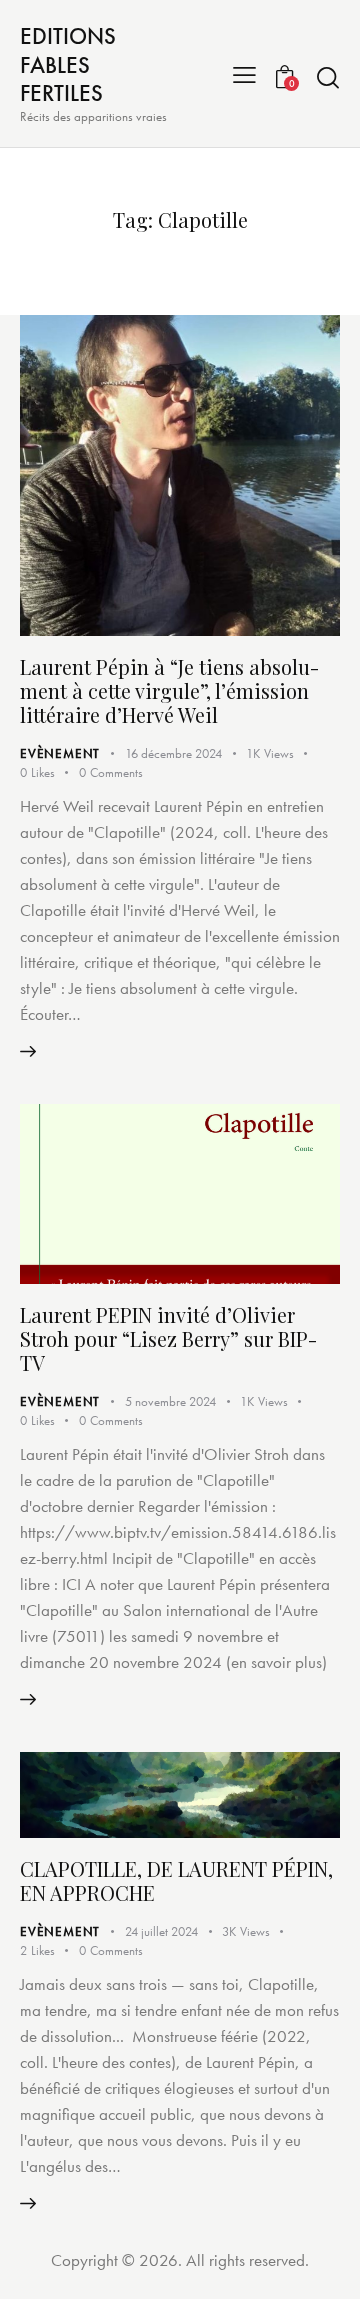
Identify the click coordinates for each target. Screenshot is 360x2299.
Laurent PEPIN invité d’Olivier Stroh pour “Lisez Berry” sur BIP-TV (168, 1338)
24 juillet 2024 (161, 1931)
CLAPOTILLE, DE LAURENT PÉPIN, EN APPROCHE (176, 1880)
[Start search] (327, 77)
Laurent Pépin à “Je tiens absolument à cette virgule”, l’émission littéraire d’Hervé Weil (169, 690)
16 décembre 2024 (173, 753)
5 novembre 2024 (170, 1401)
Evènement (60, 753)
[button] (244, 74)
